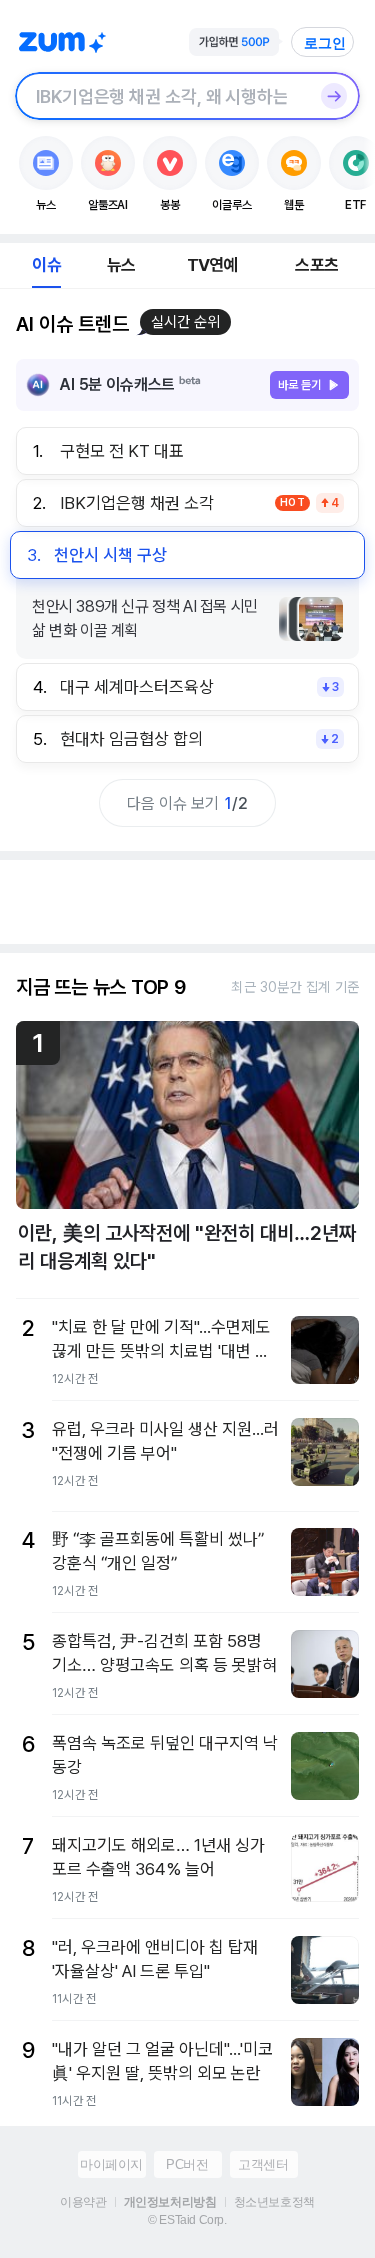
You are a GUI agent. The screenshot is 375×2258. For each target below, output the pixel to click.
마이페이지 (111, 2164)
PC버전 (187, 2164)
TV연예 (212, 265)
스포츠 (316, 265)
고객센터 (263, 2164)
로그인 (325, 43)
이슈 (46, 265)
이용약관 (83, 2202)
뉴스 (121, 265)
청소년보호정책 (274, 2202)
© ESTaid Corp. (187, 2220)
